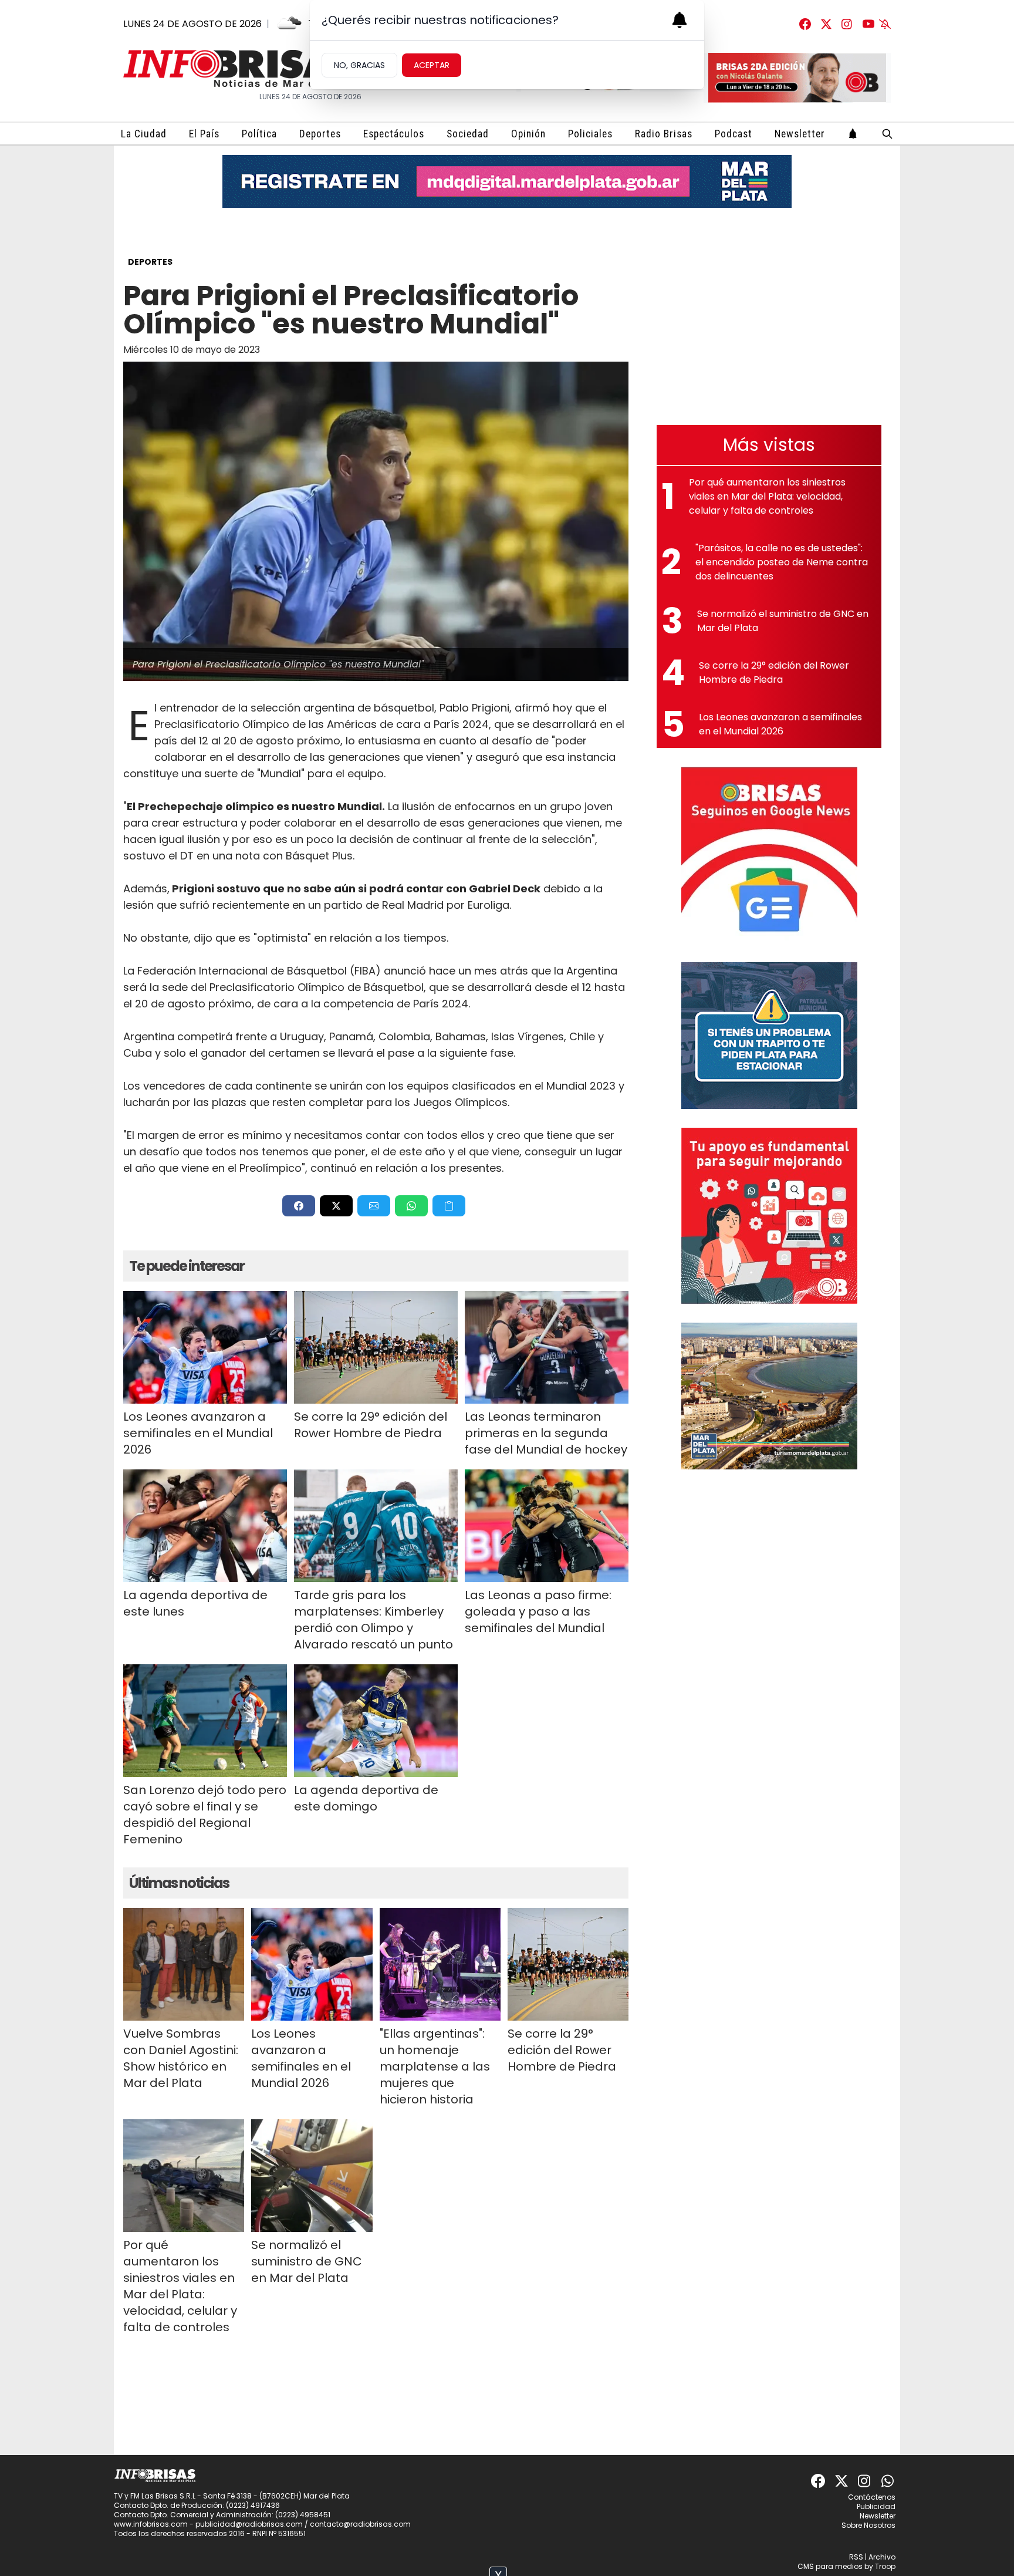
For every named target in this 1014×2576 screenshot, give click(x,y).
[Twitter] (826, 24)
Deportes (320, 134)
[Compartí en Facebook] (299, 1206)
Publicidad (876, 2506)
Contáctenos (872, 2497)
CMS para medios (830, 2566)
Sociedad (468, 134)
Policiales (590, 134)
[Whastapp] (888, 2481)
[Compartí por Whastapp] (411, 1206)
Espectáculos (394, 134)
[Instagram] (847, 24)
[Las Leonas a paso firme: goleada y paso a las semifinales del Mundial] (547, 1526)
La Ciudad (144, 134)
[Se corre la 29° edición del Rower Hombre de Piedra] (376, 1347)
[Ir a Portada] (241, 68)
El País (204, 134)
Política (259, 134)
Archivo (882, 2557)
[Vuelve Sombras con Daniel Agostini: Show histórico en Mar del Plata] (184, 1964)
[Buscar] (887, 134)
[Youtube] (868, 24)
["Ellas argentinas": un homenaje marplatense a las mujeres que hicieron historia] (440, 1964)
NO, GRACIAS (359, 65)
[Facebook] (805, 24)
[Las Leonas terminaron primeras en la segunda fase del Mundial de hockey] (547, 1347)
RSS (856, 2557)
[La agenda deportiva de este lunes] (205, 1526)
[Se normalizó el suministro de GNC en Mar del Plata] (312, 2176)
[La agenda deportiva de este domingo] (376, 1721)
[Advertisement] (769, 324)
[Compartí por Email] (374, 1206)
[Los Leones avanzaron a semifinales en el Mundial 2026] (205, 1347)
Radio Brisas (664, 134)
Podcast (734, 134)
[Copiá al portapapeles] (449, 1206)
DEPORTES (150, 262)
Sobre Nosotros (868, 2525)
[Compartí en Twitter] (336, 1206)
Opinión (528, 134)
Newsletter (800, 134)
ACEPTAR (432, 65)
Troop (885, 2566)
